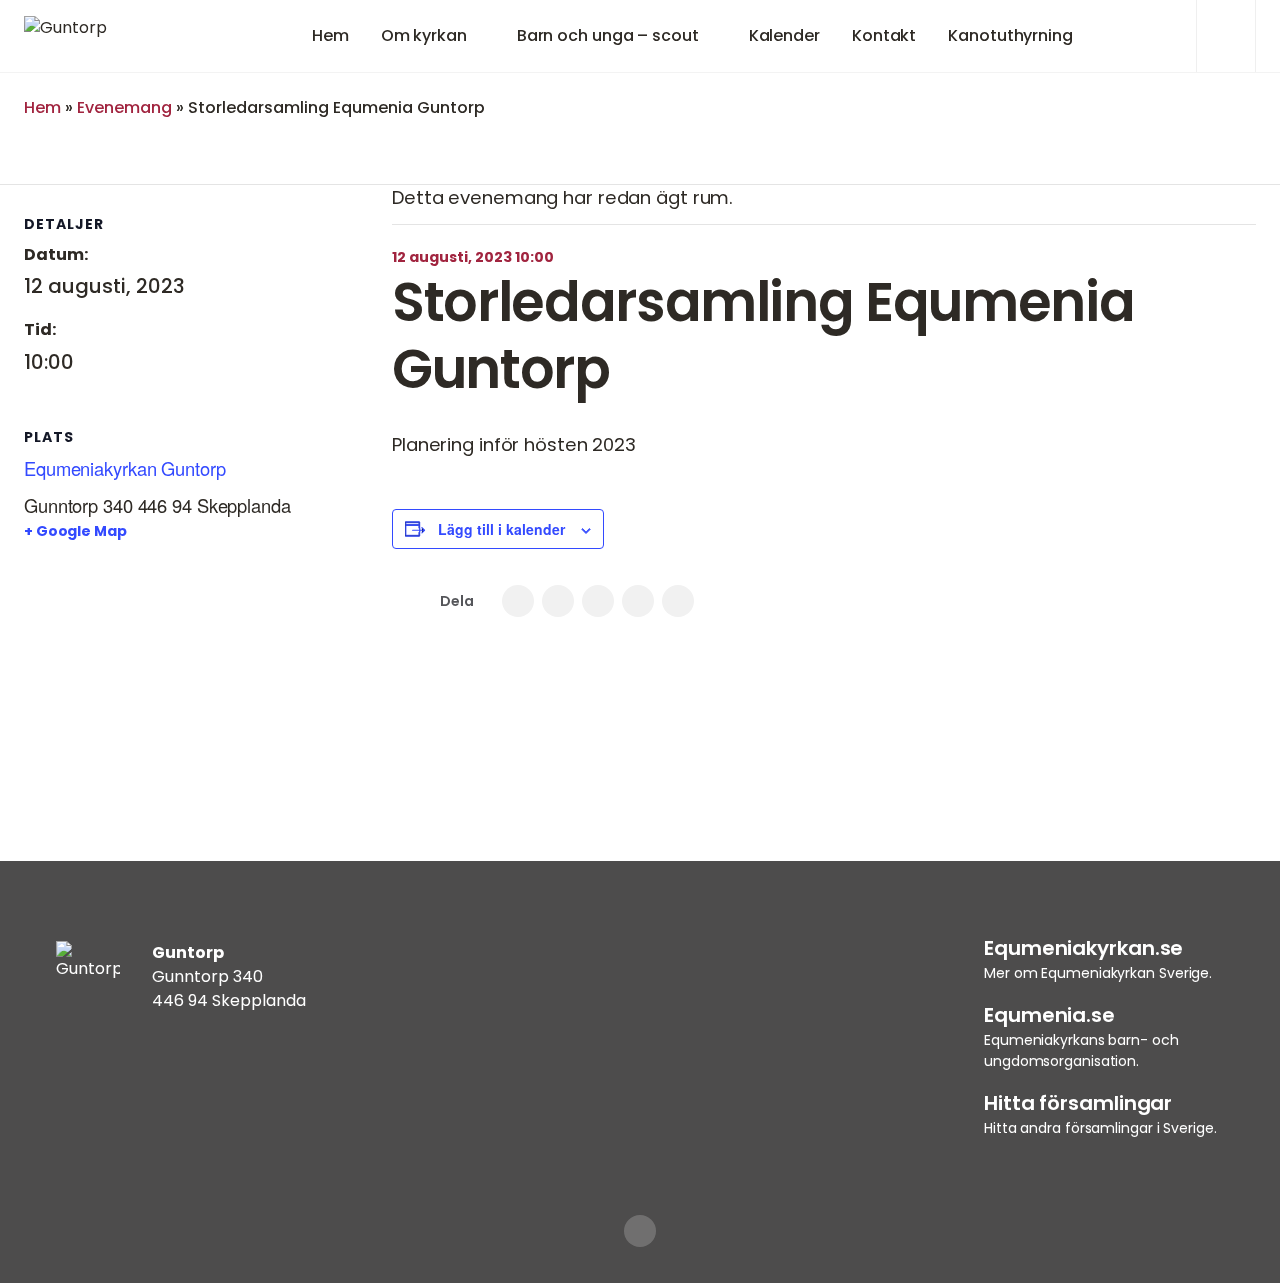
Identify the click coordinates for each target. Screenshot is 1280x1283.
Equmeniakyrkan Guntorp (125, 468)
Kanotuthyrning (1010, 35)
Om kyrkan (424, 35)
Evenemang (124, 107)
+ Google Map (75, 531)
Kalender (784, 35)
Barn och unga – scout (608, 35)
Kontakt (884, 35)
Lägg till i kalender (501, 529)
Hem (330, 35)
